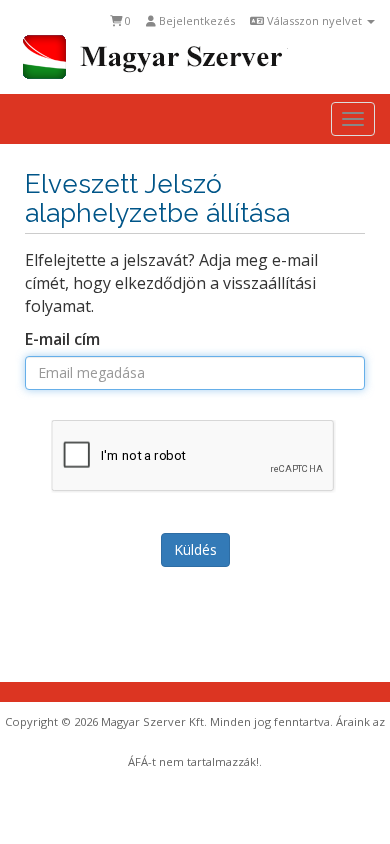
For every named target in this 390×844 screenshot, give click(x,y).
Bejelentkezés (195, 20)
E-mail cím (62, 339)
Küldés (195, 549)
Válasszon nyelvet (314, 20)
